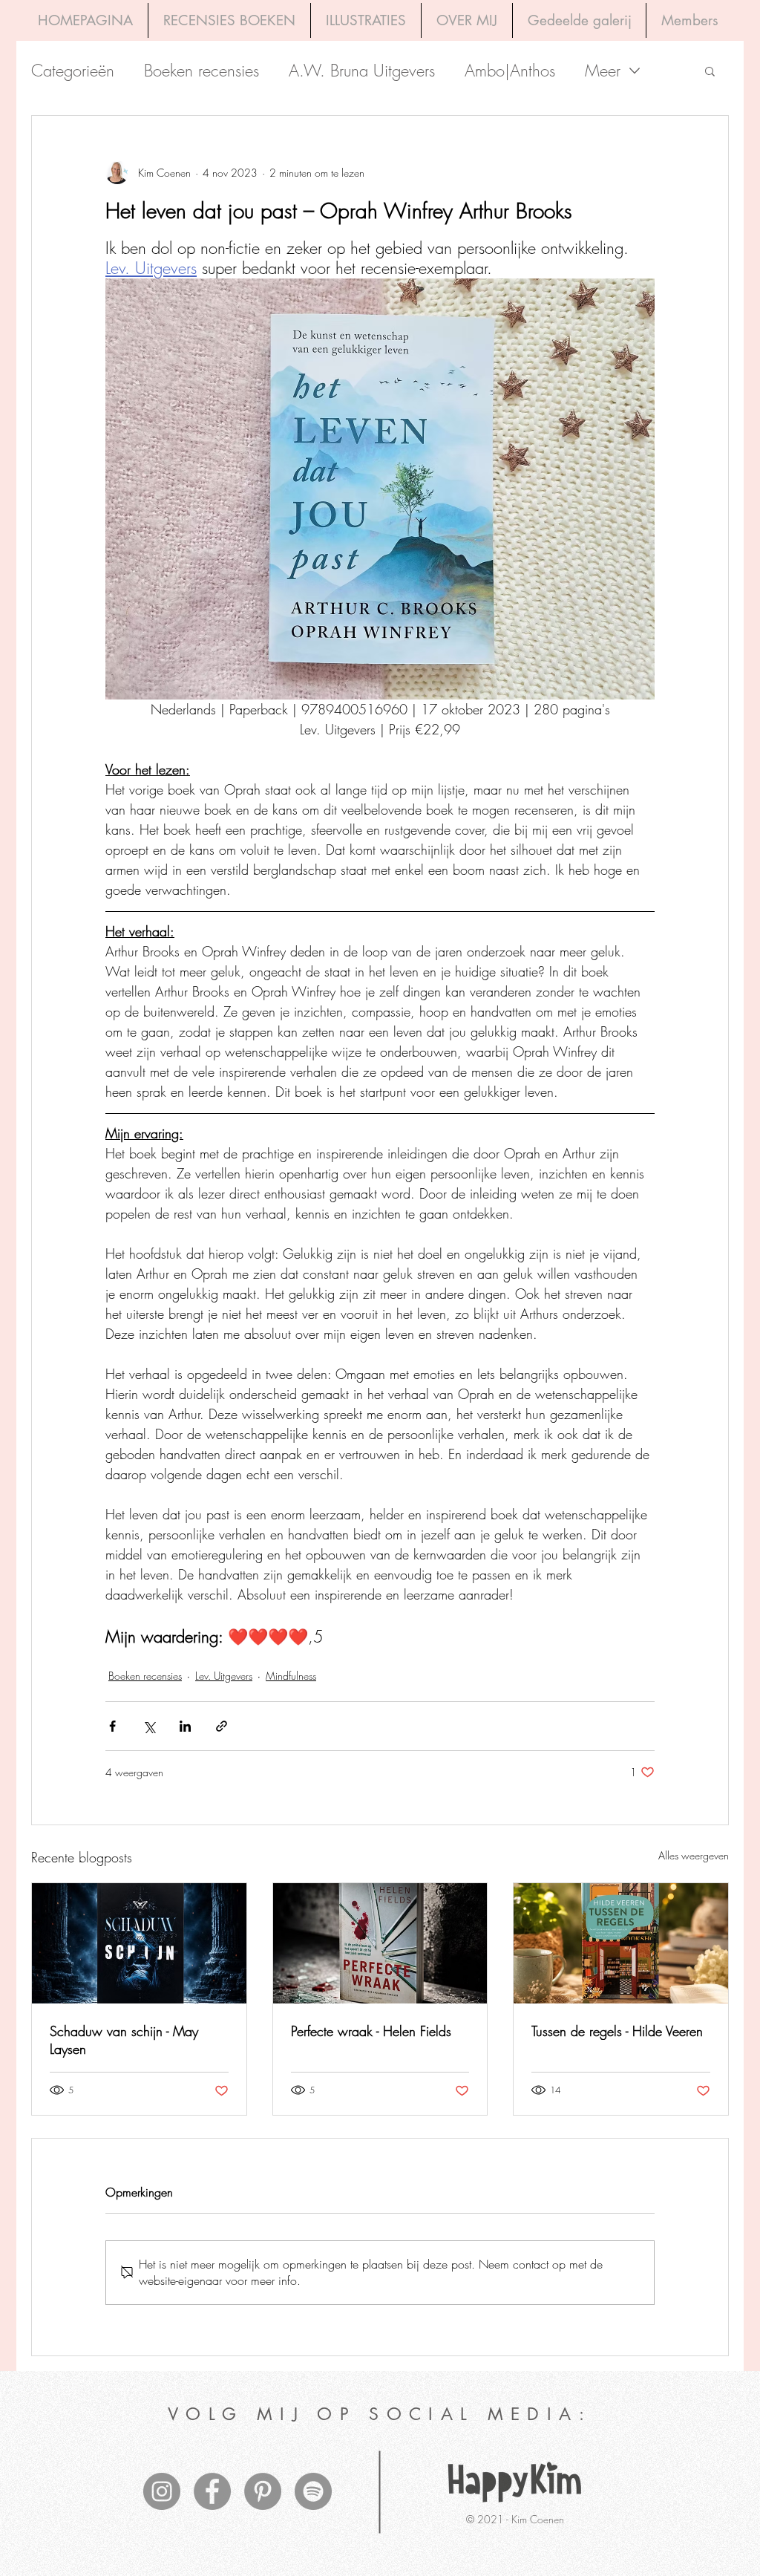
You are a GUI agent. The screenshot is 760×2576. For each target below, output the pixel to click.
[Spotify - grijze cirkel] (313, 2491)
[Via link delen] (222, 1726)
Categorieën (73, 71)
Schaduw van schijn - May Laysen (124, 2040)
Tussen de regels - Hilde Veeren (617, 2031)
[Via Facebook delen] (112, 1726)
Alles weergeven (694, 1855)
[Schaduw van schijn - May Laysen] (139, 1943)
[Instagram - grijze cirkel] (162, 2491)
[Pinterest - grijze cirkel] (263, 2491)
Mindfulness (291, 1676)
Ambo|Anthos (510, 71)
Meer (603, 71)
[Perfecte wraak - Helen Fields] (380, 1943)
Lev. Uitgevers (224, 1676)
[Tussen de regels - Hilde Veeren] (621, 1943)
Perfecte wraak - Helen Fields (371, 2031)
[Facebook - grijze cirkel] (212, 2491)
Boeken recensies (202, 71)
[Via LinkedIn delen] (185, 1726)
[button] (710, 71)
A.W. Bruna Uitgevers (362, 71)
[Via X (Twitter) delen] (149, 1726)
